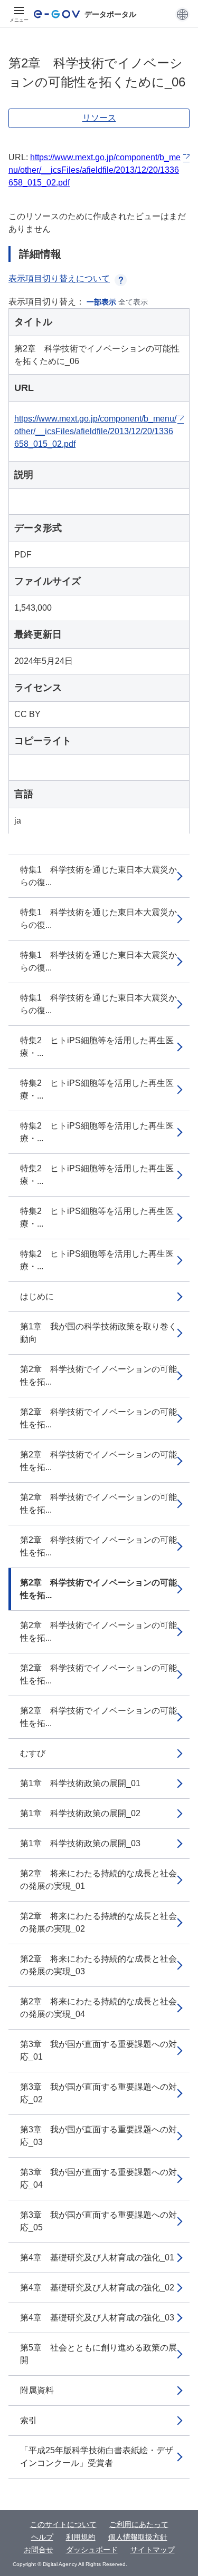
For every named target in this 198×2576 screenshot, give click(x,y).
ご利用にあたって (139, 2524)
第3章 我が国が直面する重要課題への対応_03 (98, 2136)
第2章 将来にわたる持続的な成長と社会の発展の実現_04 (98, 2008)
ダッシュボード (92, 2550)
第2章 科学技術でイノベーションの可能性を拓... (98, 1375)
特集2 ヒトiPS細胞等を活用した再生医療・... (97, 1047)
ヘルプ (42, 2537)
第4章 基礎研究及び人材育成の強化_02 (97, 2288)
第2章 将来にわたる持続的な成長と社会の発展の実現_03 (98, 1965)
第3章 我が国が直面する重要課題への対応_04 (98, 2178)
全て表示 (133, 302)
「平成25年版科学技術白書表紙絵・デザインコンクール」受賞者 (97, 2457)
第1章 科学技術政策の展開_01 (80, 1783)
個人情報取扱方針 (138, 2537)
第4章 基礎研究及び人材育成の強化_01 (97, 2257)
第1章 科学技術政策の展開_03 (80, 1843)
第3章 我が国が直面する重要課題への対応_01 (98, 2050)
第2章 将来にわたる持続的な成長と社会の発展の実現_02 (98, 1922)
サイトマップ (153, 2550)
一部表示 (101, 302)
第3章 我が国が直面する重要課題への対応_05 (98, 2221)
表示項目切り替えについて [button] (59, 278)
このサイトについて (63, 2524)
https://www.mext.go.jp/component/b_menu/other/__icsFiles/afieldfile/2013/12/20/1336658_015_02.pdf (95, 170)
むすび (33, 1753)
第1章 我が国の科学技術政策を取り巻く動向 (98, 1333)
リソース (99, 118)
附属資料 (37, 2390)
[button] (182, 14)
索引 (29, 2420)
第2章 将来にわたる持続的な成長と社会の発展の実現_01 (98, 1880)
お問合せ (39, 2550)
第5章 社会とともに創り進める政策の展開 (98, 2354)
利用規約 (81, 2537)
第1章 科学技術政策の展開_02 (80, 1813)
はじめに (37, 1296)
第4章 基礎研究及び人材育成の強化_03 (97, 2318)
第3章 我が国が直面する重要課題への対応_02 (98, 2093)
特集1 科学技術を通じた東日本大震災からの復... (98, 876)
